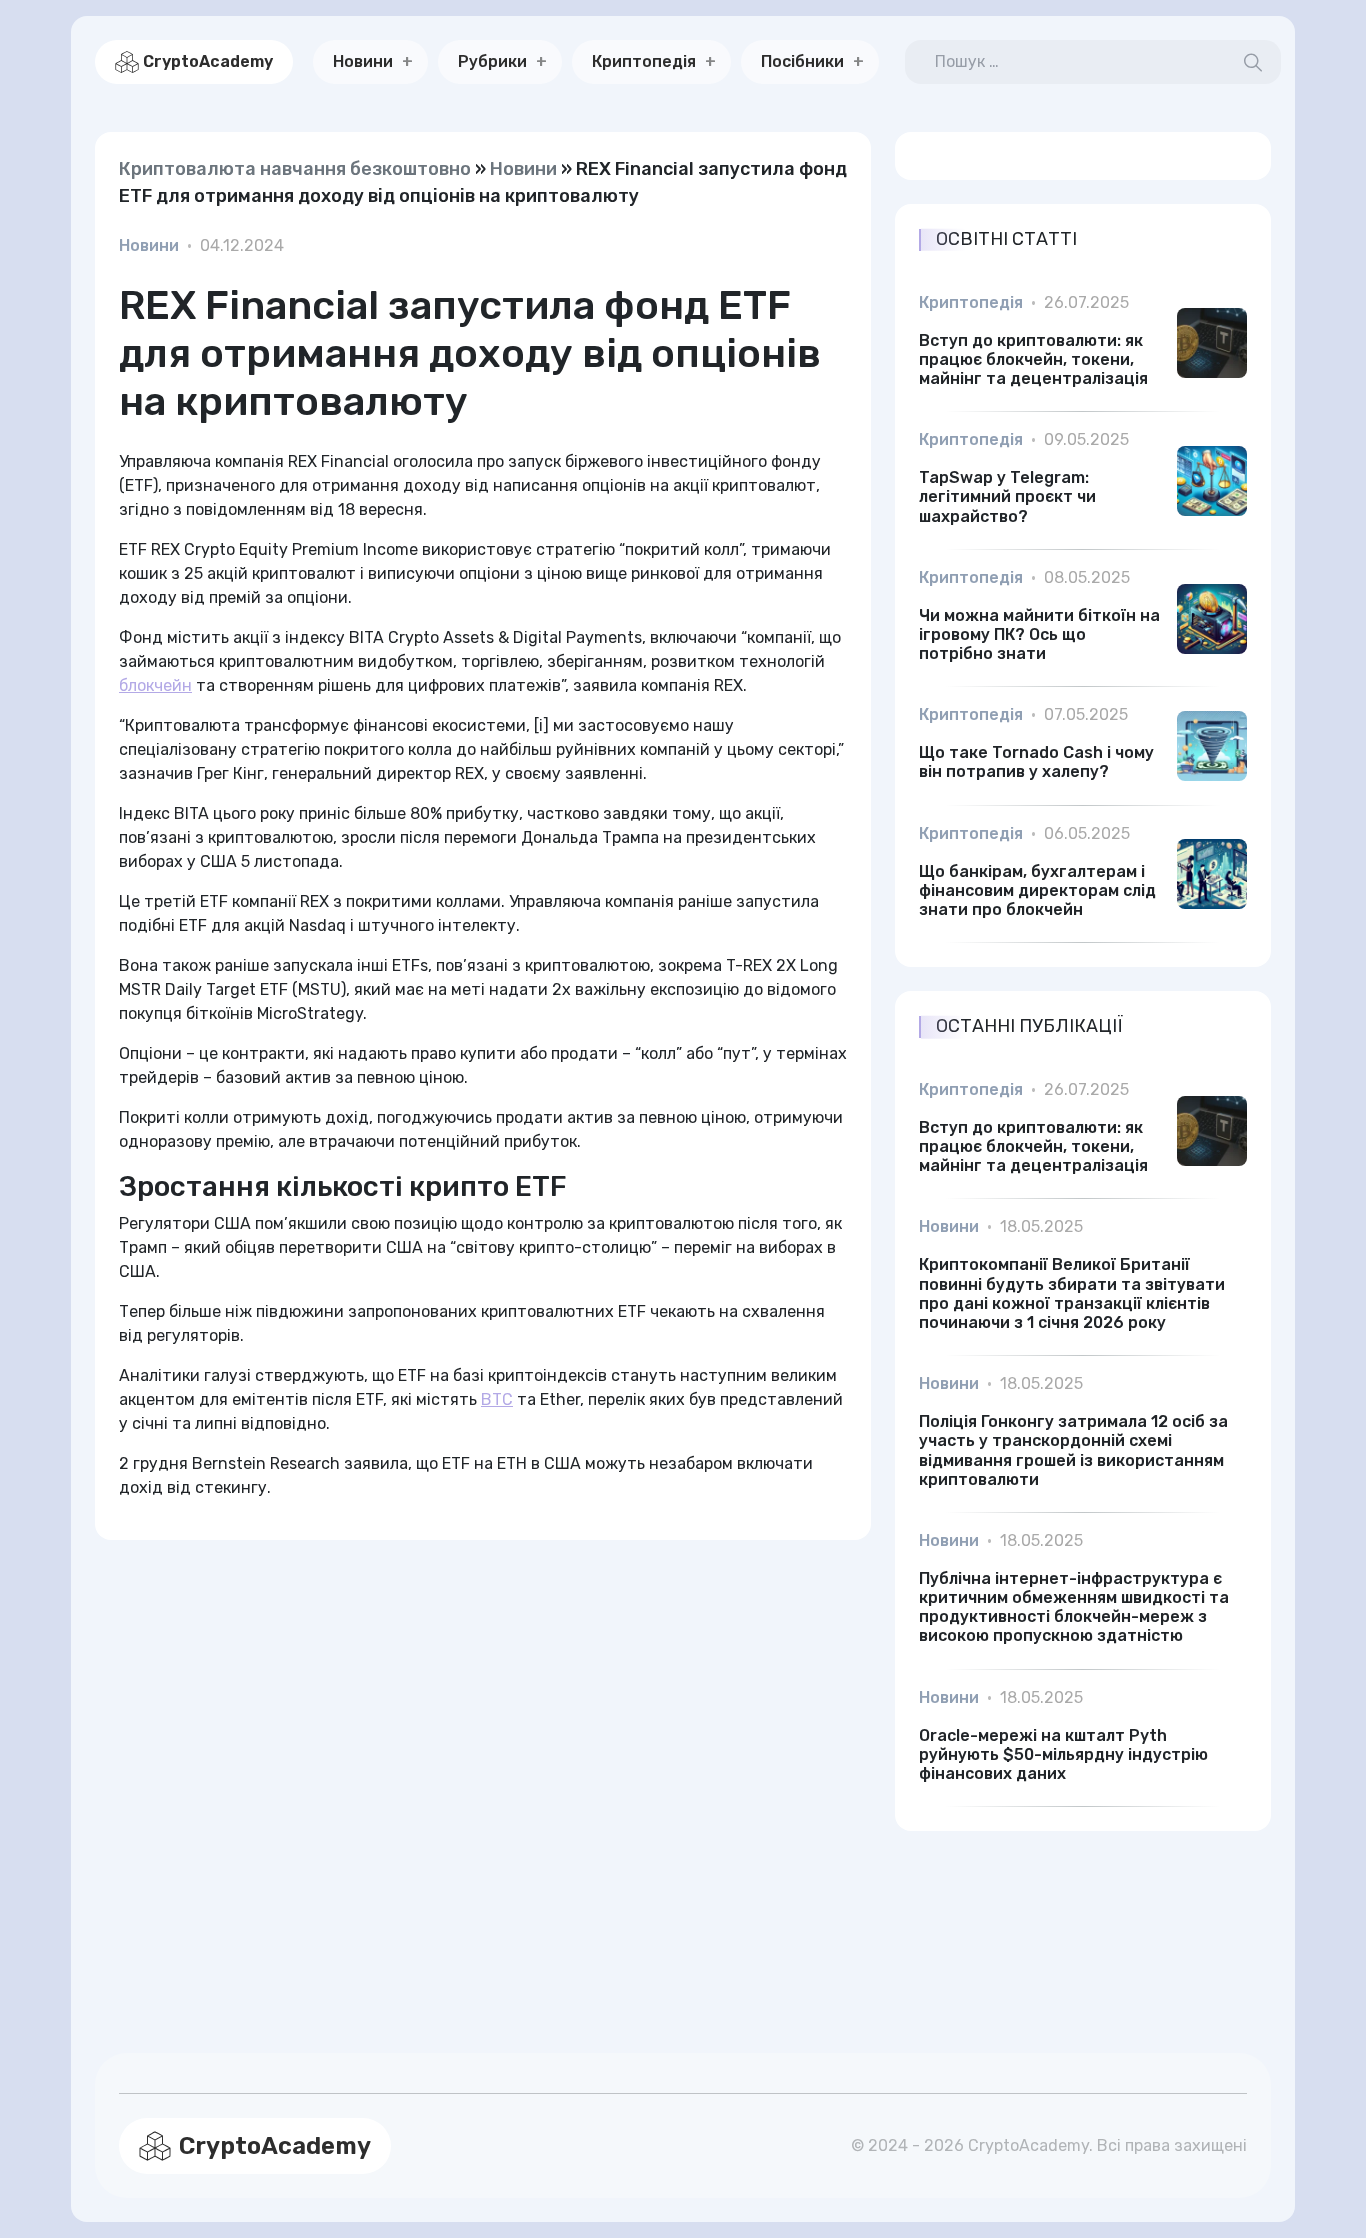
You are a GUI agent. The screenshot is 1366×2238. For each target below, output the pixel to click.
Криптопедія (644, 61)
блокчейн (155, 685)
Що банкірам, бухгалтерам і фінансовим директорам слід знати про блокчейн (1037, 890)
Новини (363, 61)
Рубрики (492, 61)
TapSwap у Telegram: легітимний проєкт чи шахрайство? (1007, 496)
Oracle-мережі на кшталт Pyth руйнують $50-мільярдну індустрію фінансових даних (1063, 1754)
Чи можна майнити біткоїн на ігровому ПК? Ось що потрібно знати (1039, 634)
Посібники (802, 61)
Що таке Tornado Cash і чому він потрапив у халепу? (1036, 762)
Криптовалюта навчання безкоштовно (295, 169)
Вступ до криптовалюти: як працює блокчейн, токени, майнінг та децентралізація (1033, 359)
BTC (497, 1399)
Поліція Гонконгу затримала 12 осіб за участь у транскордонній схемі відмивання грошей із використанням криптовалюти (1073, 1450)
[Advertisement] (483, 1772)
